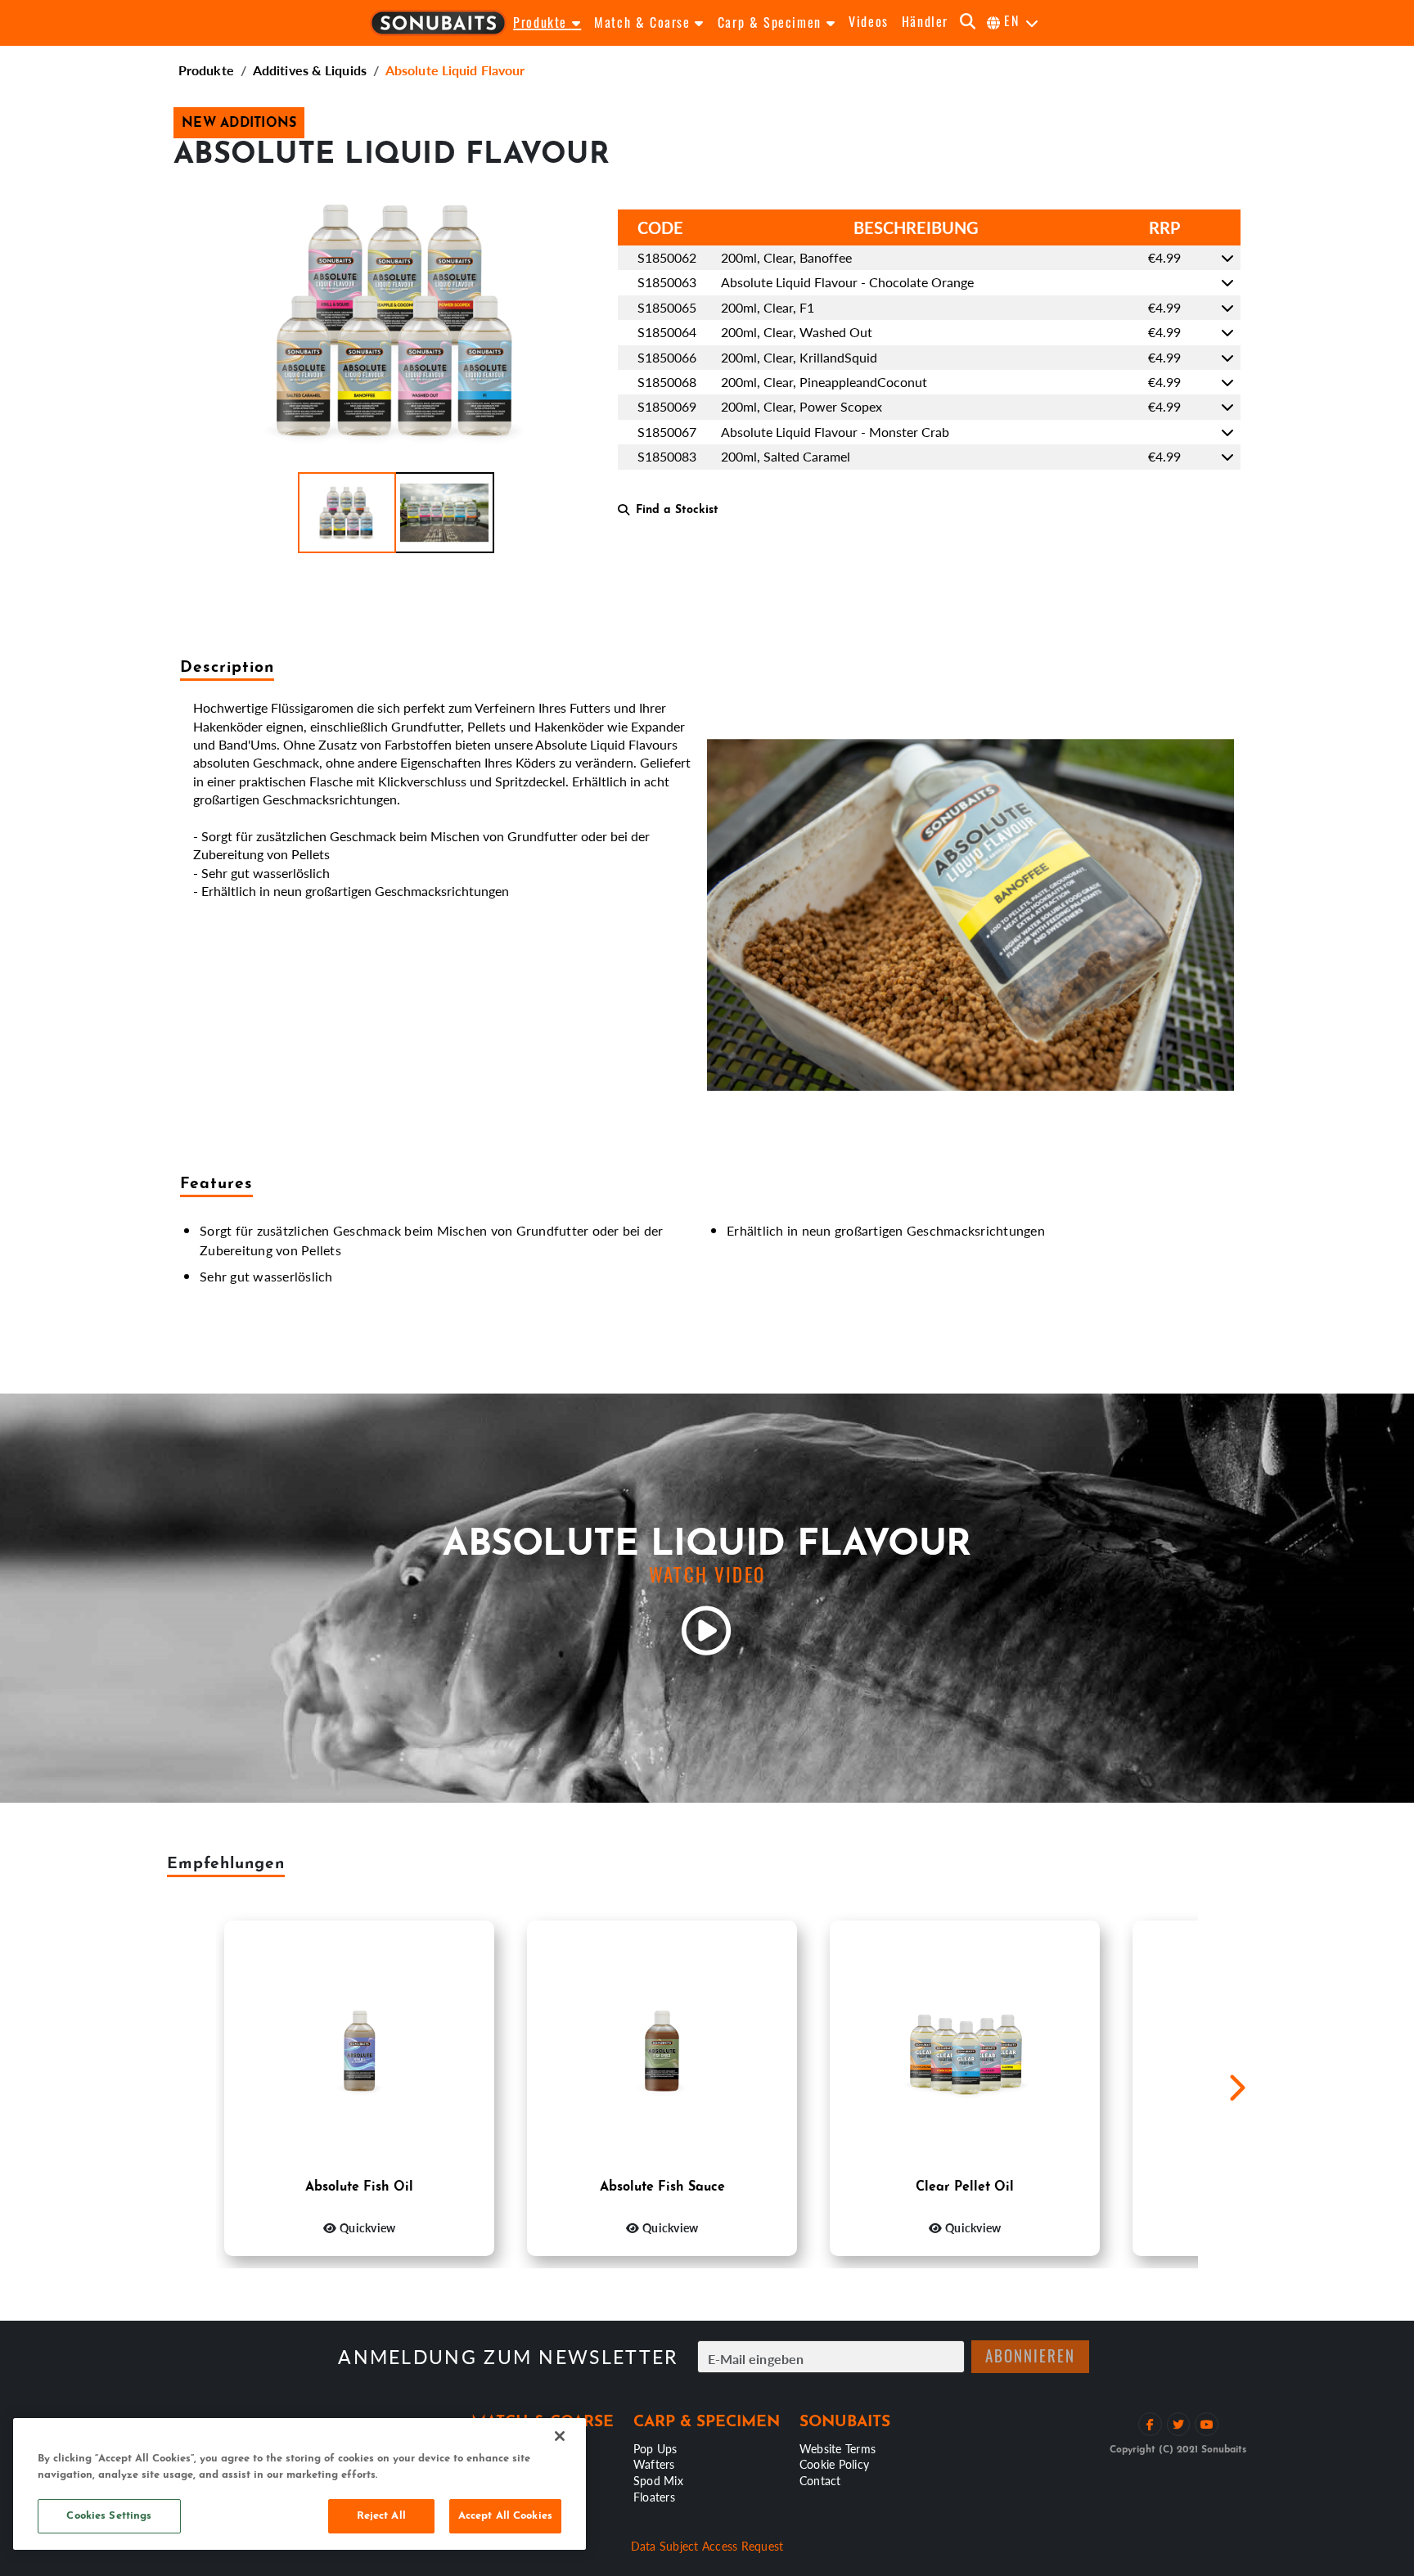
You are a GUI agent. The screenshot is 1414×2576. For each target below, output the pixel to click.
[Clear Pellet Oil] (965, 2049)
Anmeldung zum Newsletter (508, 2357)
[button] (347, 513)
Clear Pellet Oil (965, 2187)
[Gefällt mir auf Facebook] (1150, 2424)
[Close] (560, 2436)
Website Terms (838, 2448)
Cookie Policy (834, 2464)
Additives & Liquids (310, 70)
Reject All (381, 2516)
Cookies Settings (109, 2516)
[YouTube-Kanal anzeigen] (1207, 2424)
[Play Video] (707, 1631)
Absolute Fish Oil (359, 2187)
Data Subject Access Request (707, 2546)
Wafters (654, 2464)
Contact (820, 2480)
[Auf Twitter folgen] (1179, 2424)
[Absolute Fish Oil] (359, 2049)
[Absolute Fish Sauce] (662, 2049)
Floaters (654, 2497)
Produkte (206, 70)
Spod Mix (658, 2480)
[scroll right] (1237, 2088)
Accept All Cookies (505, 2516)
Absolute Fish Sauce (662, 2187)
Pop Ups (655, 2448)
